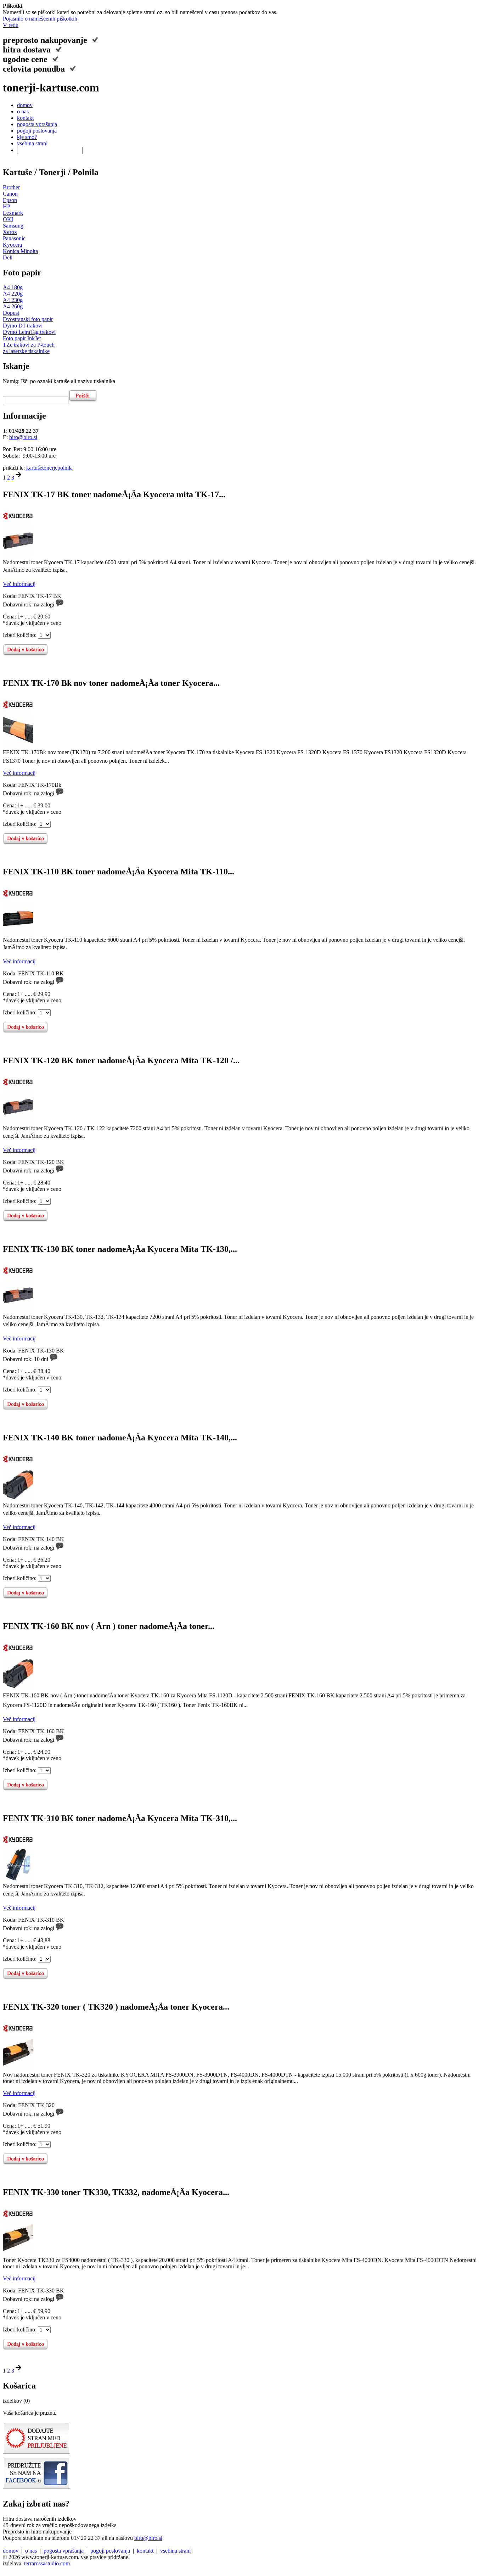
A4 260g (13, 306)
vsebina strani (32, 143)
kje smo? (27, 137)
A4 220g (13, 294)
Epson (10, 200)
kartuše (34, 468)
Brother (11, 187)
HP (7, 206)
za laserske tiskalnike (26, 351)
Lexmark (13, 213)
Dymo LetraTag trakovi (29, 332)
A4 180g (13, 287)
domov (25, 105)
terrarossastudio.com (47, 2563)
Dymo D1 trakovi (23, 326)
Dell (8, 257)
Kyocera (12, 245)
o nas (23, 111)
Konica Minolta (20, 251)
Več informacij (19, 584)
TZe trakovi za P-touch (29, 345)
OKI (8, 219)
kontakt (25, 118)
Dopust (11, 313)
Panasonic (14, 238)
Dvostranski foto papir (28, 319)
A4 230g (13, 300)
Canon (10, 194)
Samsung (13, 226)
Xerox (10, 232)
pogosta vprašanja (37, 124)
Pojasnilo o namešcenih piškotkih (40, 19)
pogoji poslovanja (37, 131)
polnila (65, 468)
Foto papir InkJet (22, 338)
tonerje (50, 468)
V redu (11, 25)
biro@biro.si (23, 437)
